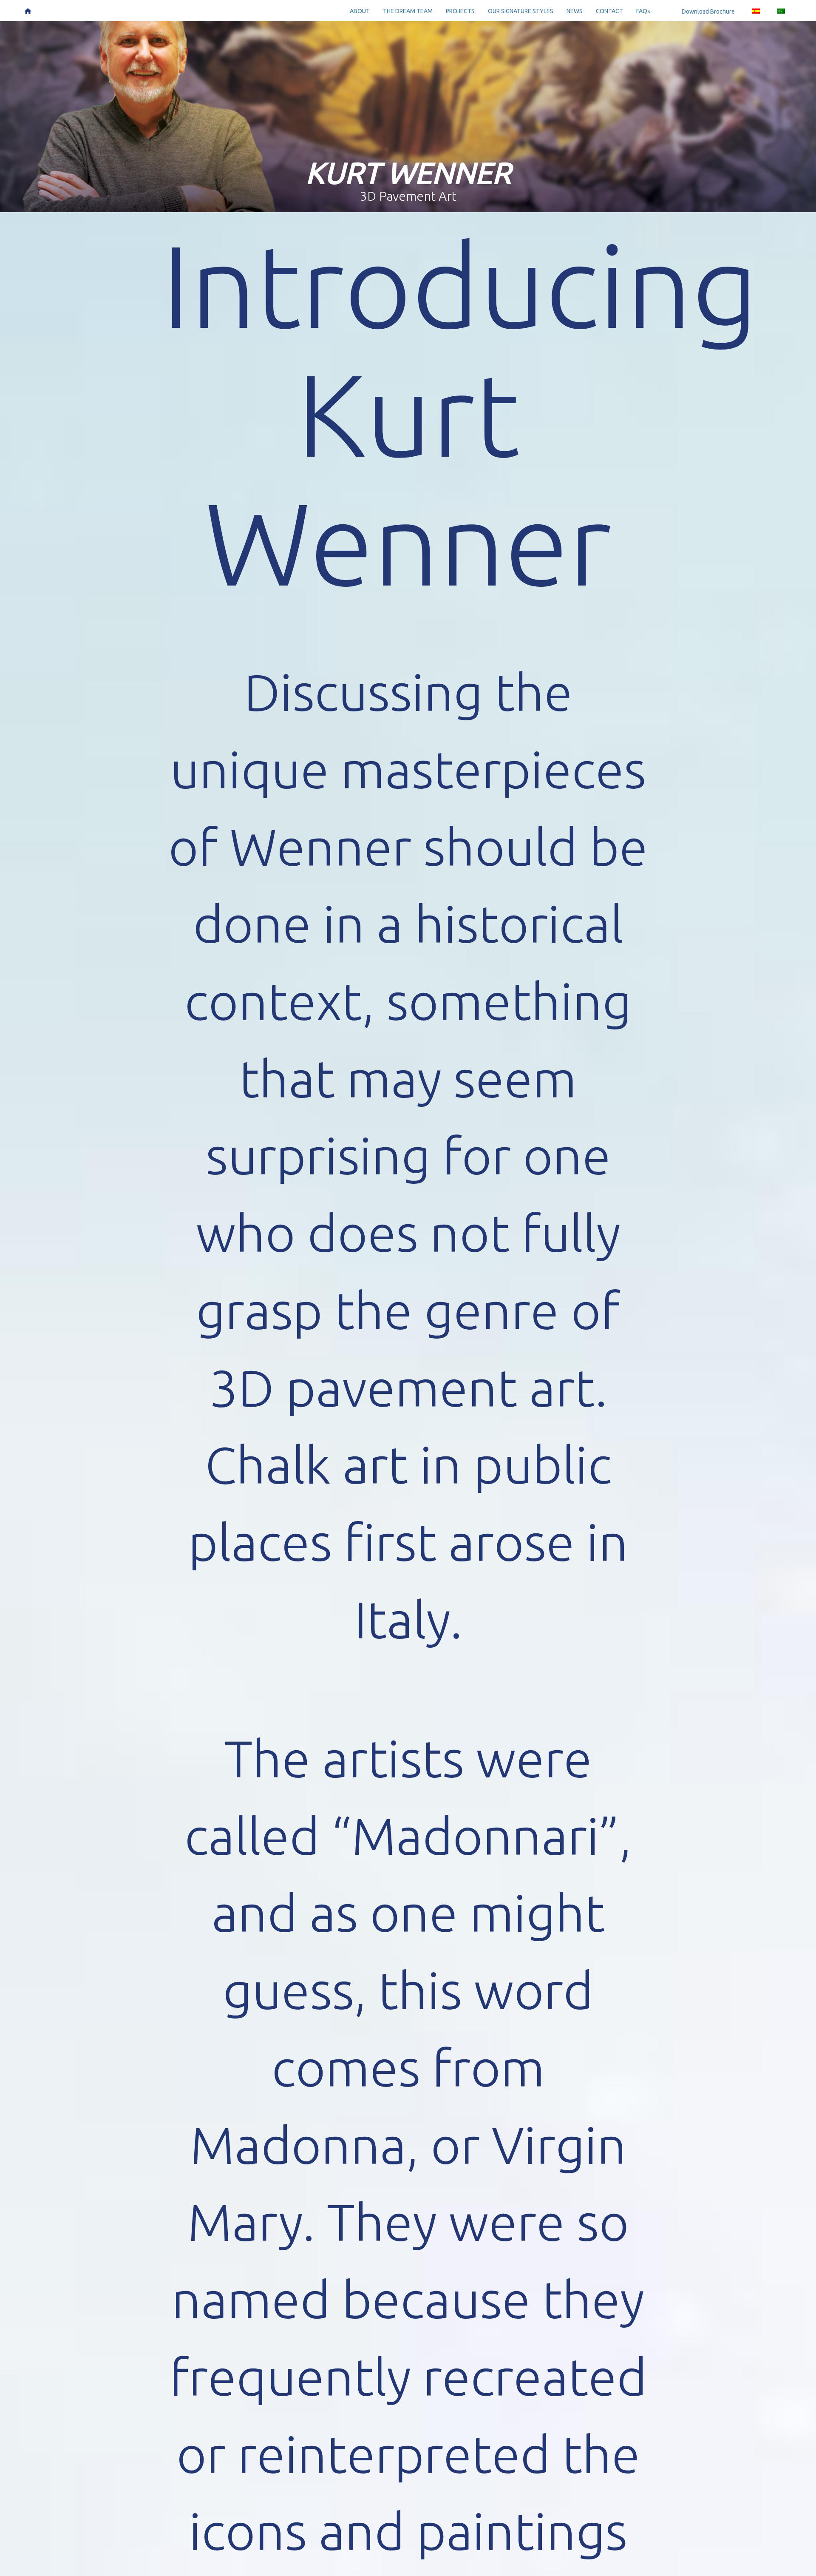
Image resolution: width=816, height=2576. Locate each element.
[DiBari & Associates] (28, 10)
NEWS (575, 11)
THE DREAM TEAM (408, 11)
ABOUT (360, 11)
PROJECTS (460, 11)
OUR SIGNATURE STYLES (521, 11)
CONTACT (609, 11)
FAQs (643, 11)
